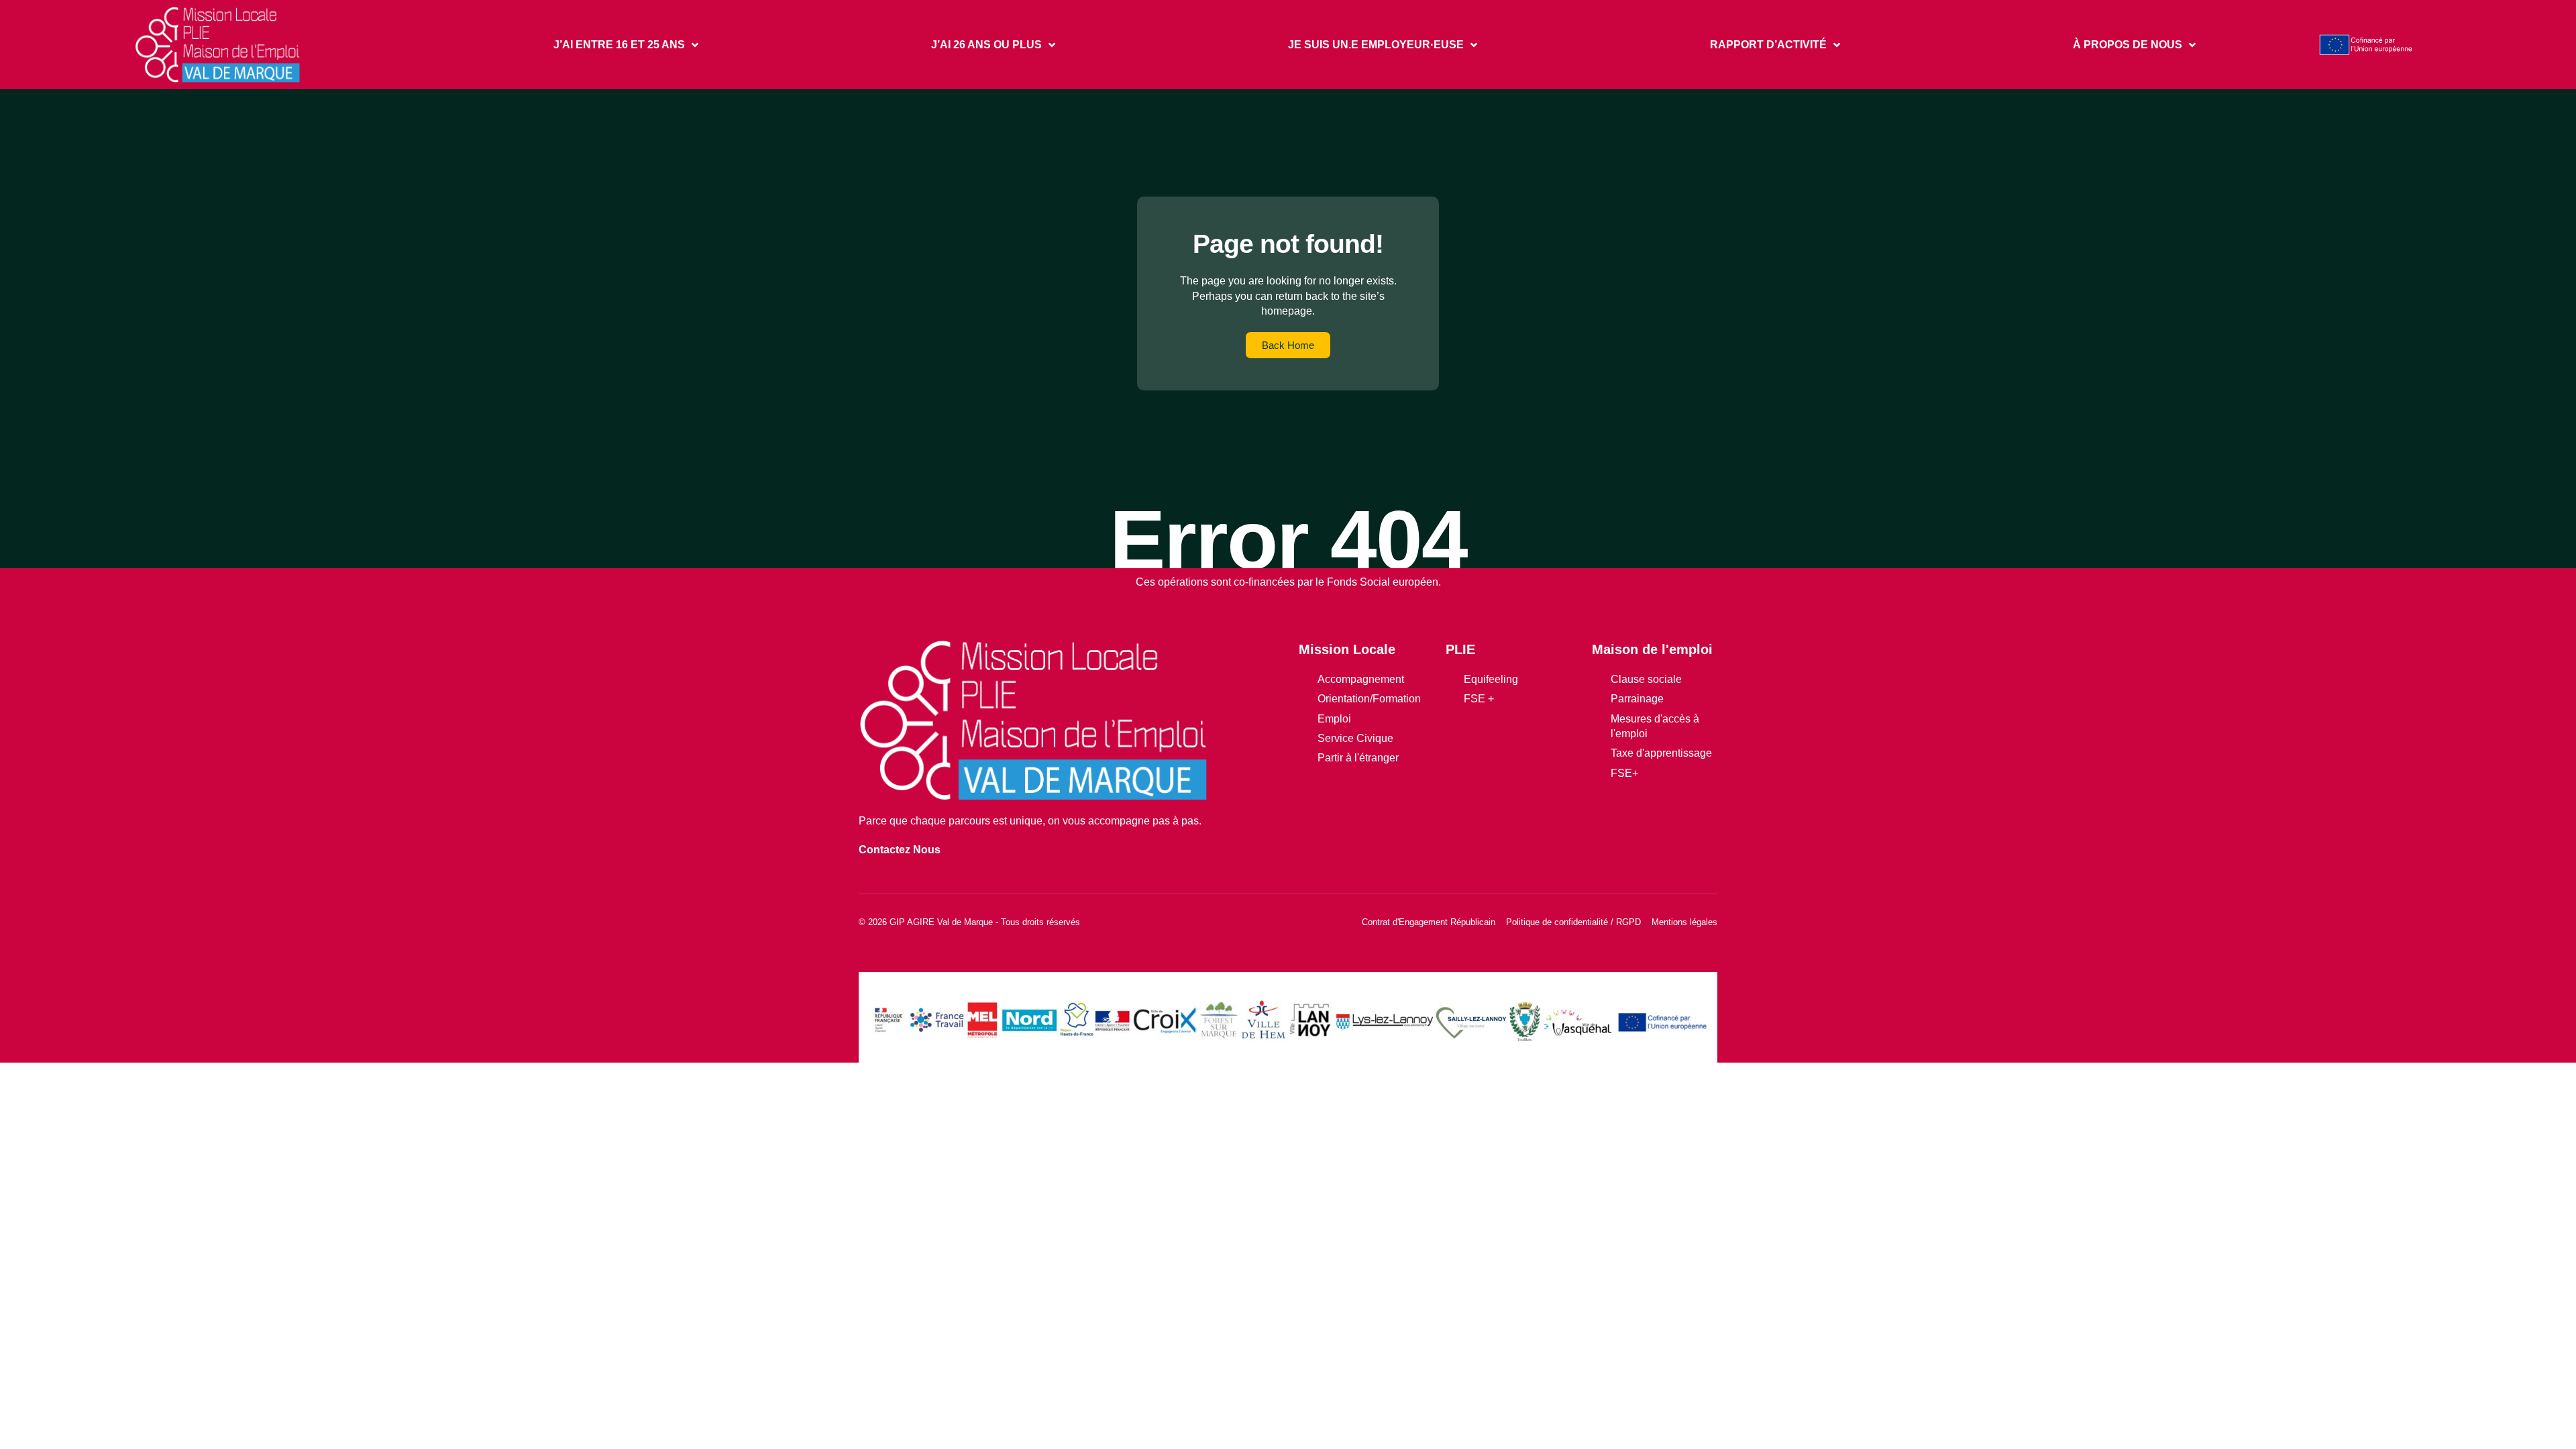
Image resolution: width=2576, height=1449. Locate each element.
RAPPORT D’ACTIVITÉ (1768, 45)
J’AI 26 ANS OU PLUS (986, 45)
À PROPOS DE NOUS (2128, 45)
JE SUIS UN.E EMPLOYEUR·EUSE (1376, 45)
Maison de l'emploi (1652, 649)
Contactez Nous (900, 850)
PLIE (1460, 649)
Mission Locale (1347, 649)
